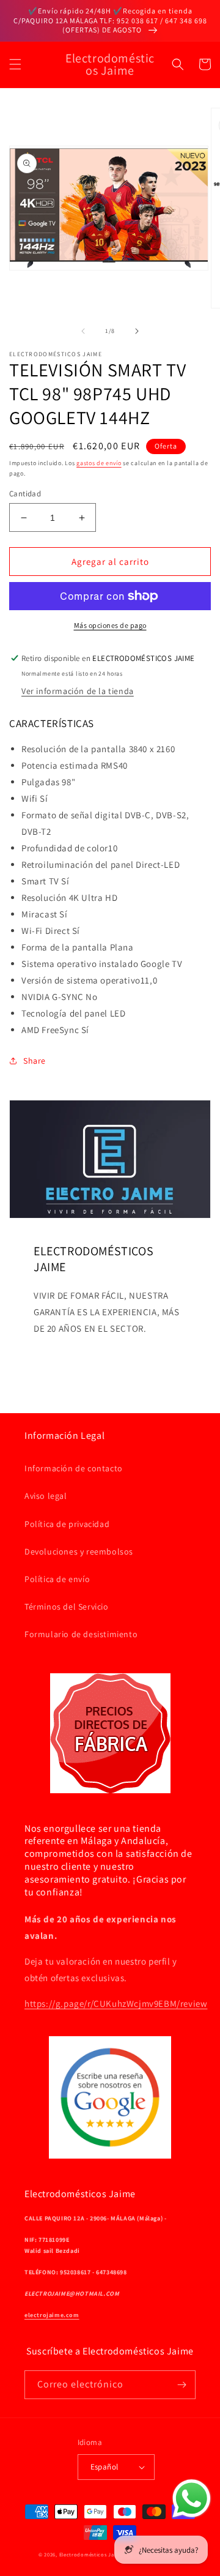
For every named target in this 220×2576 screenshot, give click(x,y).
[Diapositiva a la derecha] (137, 331)
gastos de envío (99, 463)
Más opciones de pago (110, 625)
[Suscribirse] (182, 2385)
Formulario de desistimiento (81, 1634)
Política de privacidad (67, 1524)
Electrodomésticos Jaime (91, 2554)
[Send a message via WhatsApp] (192, 2499)
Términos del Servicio (67, 1607)
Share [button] (35, 1061)
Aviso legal (46, 1496)
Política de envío (57, 1579)
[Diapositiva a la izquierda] (83, 331)
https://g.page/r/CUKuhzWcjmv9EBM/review (116, 2003)
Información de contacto (74, 1468)
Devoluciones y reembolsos (79, 1551)
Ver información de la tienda (78, 691)
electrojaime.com (52, 2315)
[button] (15, 64)
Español (105, 2467)
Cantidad (25, 494)
